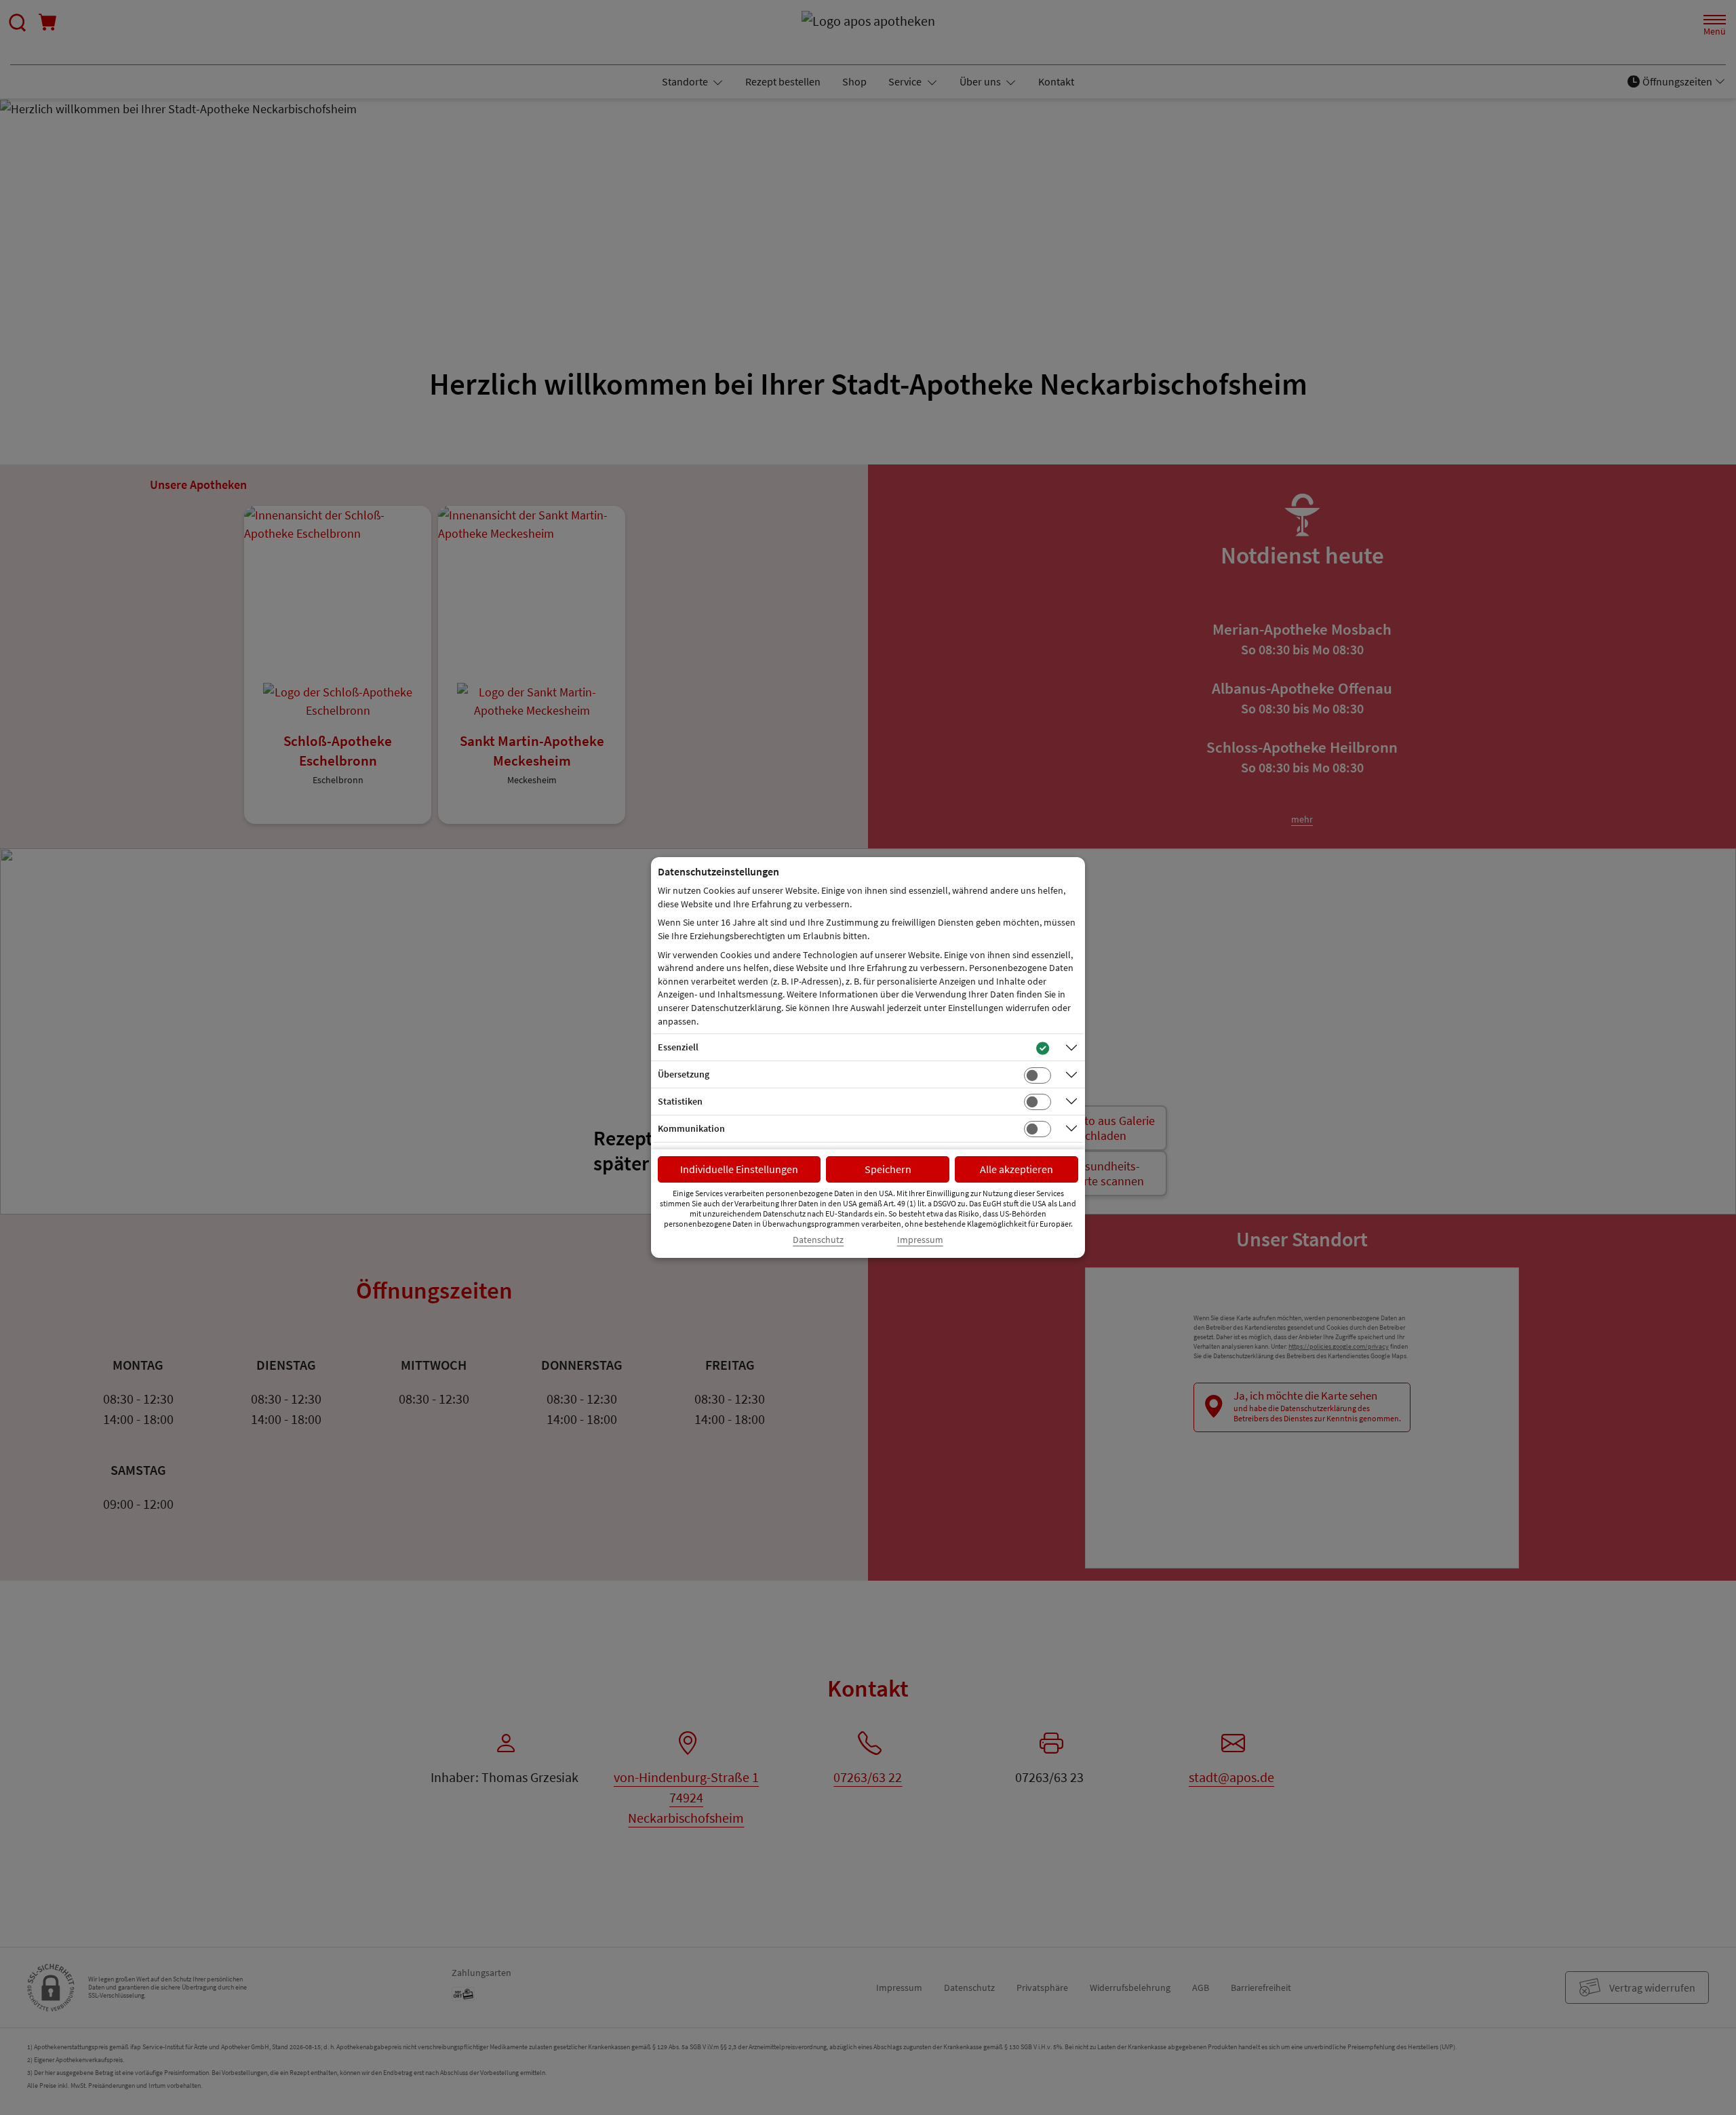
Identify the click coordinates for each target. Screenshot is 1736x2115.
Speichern (888, 1169)
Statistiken (680, 1101)
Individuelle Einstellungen (739, 1169)
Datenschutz (818, 1240)
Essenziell (678, 1047)
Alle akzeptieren (1017, 1169)
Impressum (920, 1240)
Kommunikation (691, 1128)
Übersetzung (684, 1074)
